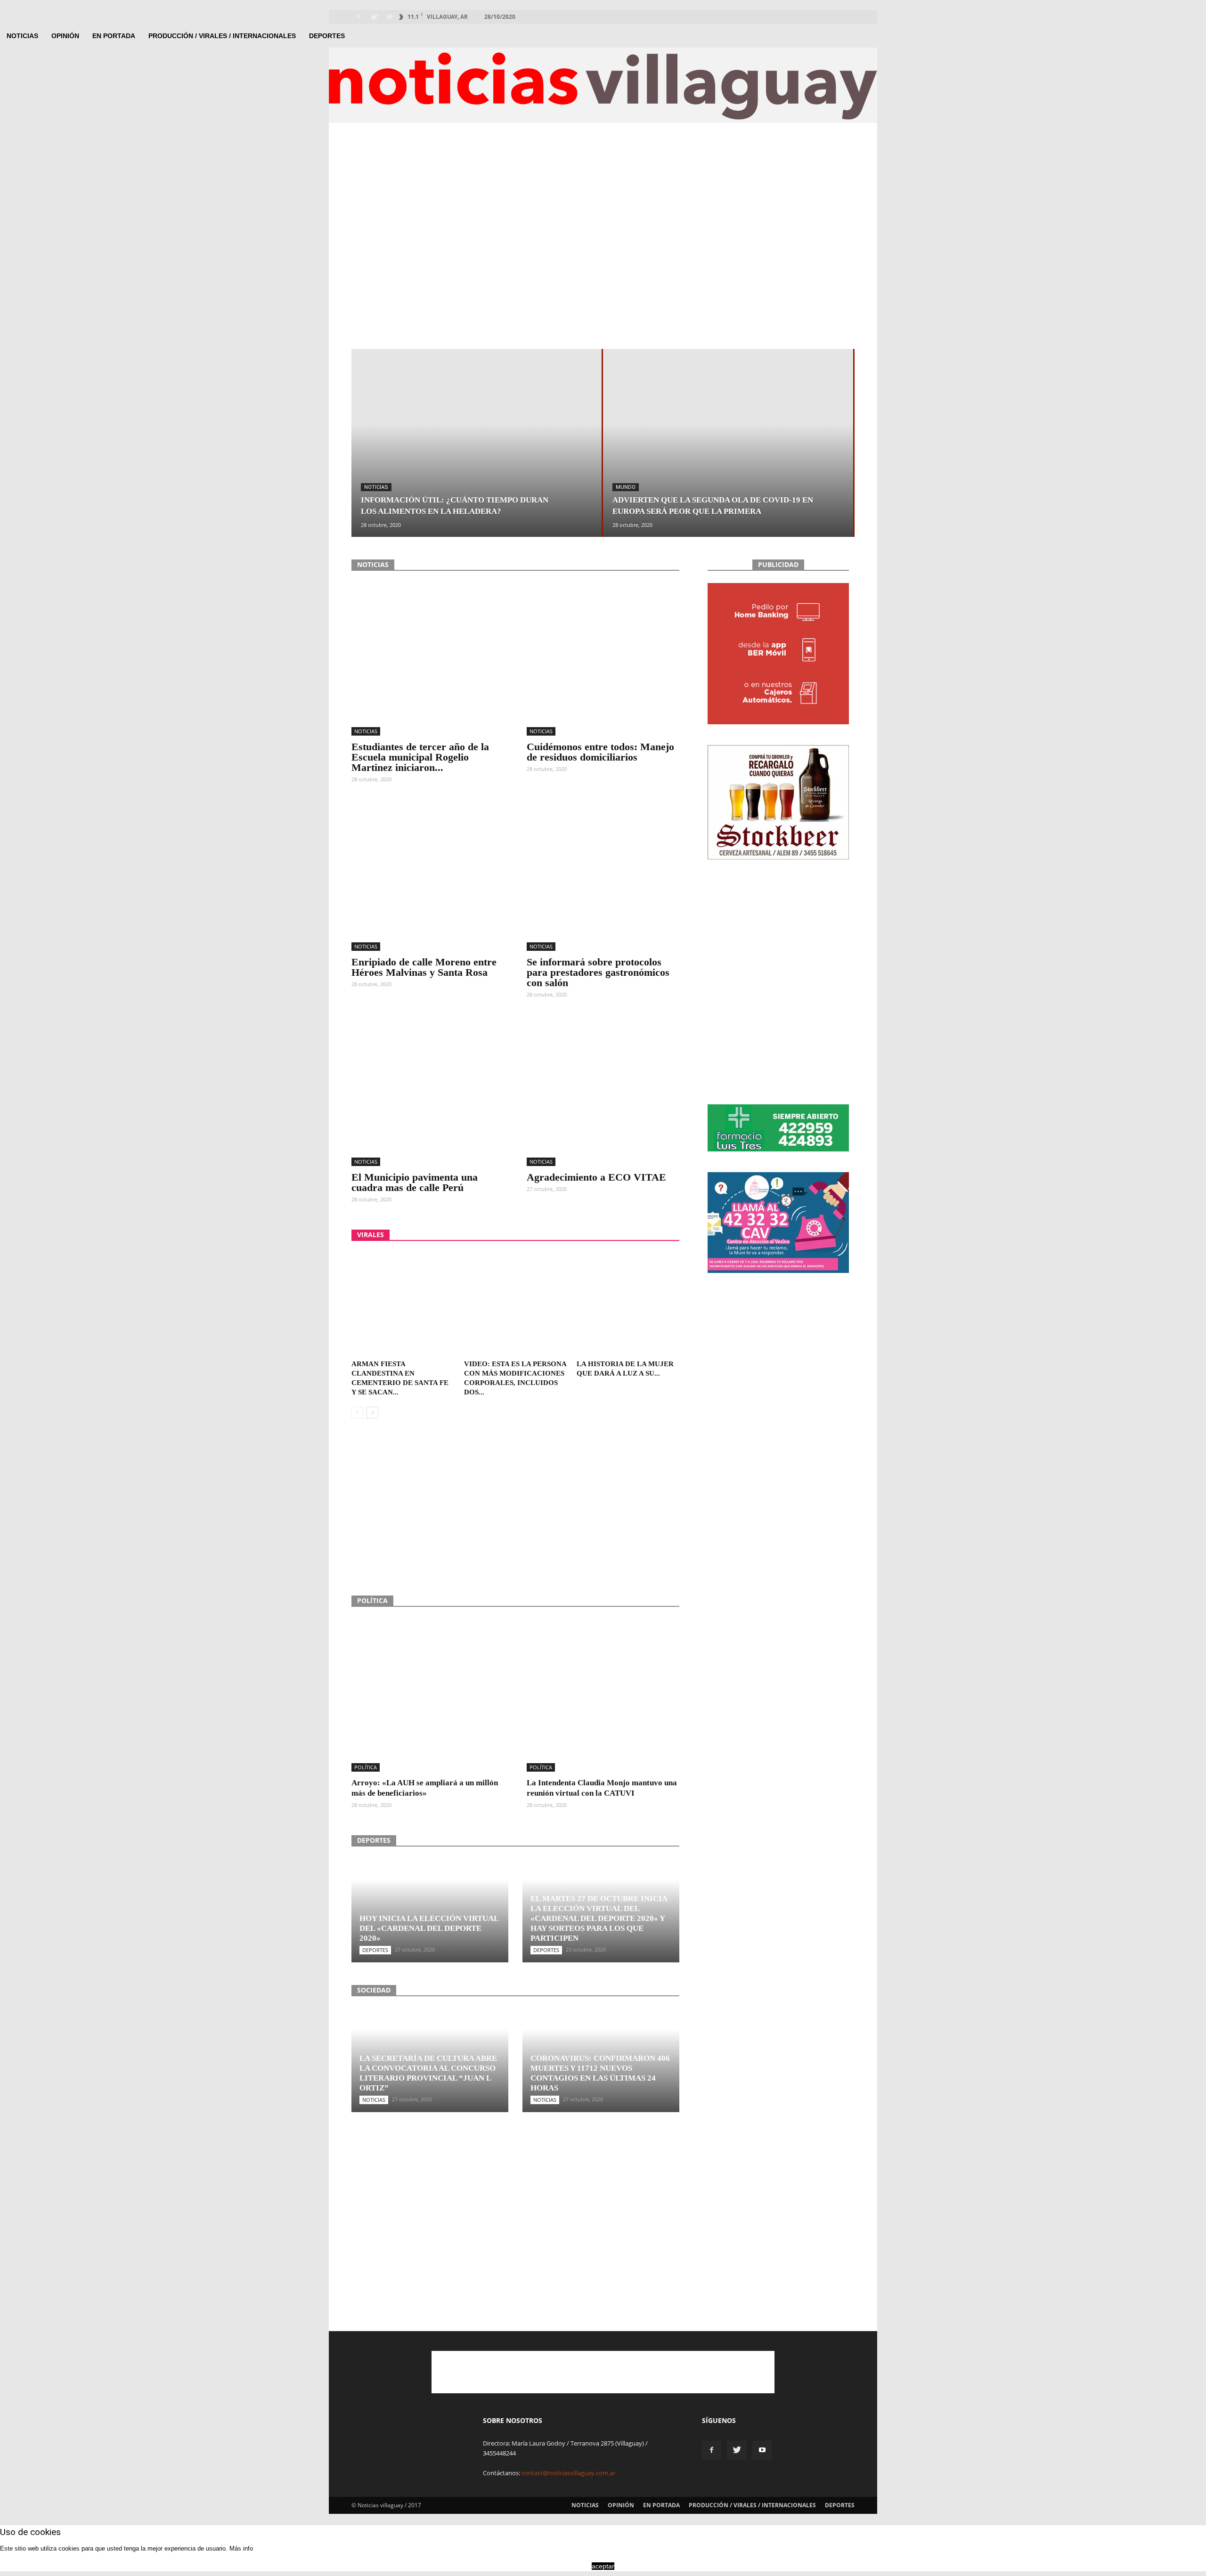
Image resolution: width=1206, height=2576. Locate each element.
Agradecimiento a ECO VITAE (596, 1177)
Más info (241, 2548)
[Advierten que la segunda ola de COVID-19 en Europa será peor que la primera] (728, 475)
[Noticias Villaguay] (603, 86)
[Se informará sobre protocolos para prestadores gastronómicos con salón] (603, 875)
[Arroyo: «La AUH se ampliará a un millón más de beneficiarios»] (428, 1695)
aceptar (603, 2566)
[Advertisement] (603, 177)
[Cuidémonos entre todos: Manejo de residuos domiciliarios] (603, 659)
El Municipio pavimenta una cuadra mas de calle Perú (415, 1182)
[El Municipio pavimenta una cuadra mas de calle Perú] (428, 1090)
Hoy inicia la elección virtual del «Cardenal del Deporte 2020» (429, 1928)
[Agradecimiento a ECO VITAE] (603, 1090)
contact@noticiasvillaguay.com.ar (568, 2473)
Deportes (327, 36)
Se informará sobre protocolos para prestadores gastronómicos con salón (598, 972)
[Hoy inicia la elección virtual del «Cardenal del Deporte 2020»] (430, 1912)
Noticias (22, 36)
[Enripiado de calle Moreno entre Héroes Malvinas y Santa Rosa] (428, 875)
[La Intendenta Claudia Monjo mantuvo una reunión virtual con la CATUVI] (603, 1695)
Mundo (626, 487)
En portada (114, 36)
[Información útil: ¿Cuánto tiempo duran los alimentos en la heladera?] (477, 475)
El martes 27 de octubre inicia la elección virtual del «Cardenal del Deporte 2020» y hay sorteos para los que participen (599, 1918)
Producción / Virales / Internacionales (222, 36)
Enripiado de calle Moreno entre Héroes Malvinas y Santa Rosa (424, 967)
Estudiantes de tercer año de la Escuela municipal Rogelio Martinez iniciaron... (420, 757)
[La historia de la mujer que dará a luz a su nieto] (628, 1304)
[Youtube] (390, 17)
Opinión (65, 36)
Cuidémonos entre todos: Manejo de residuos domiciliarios (600, 752)
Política (366, 1767)
